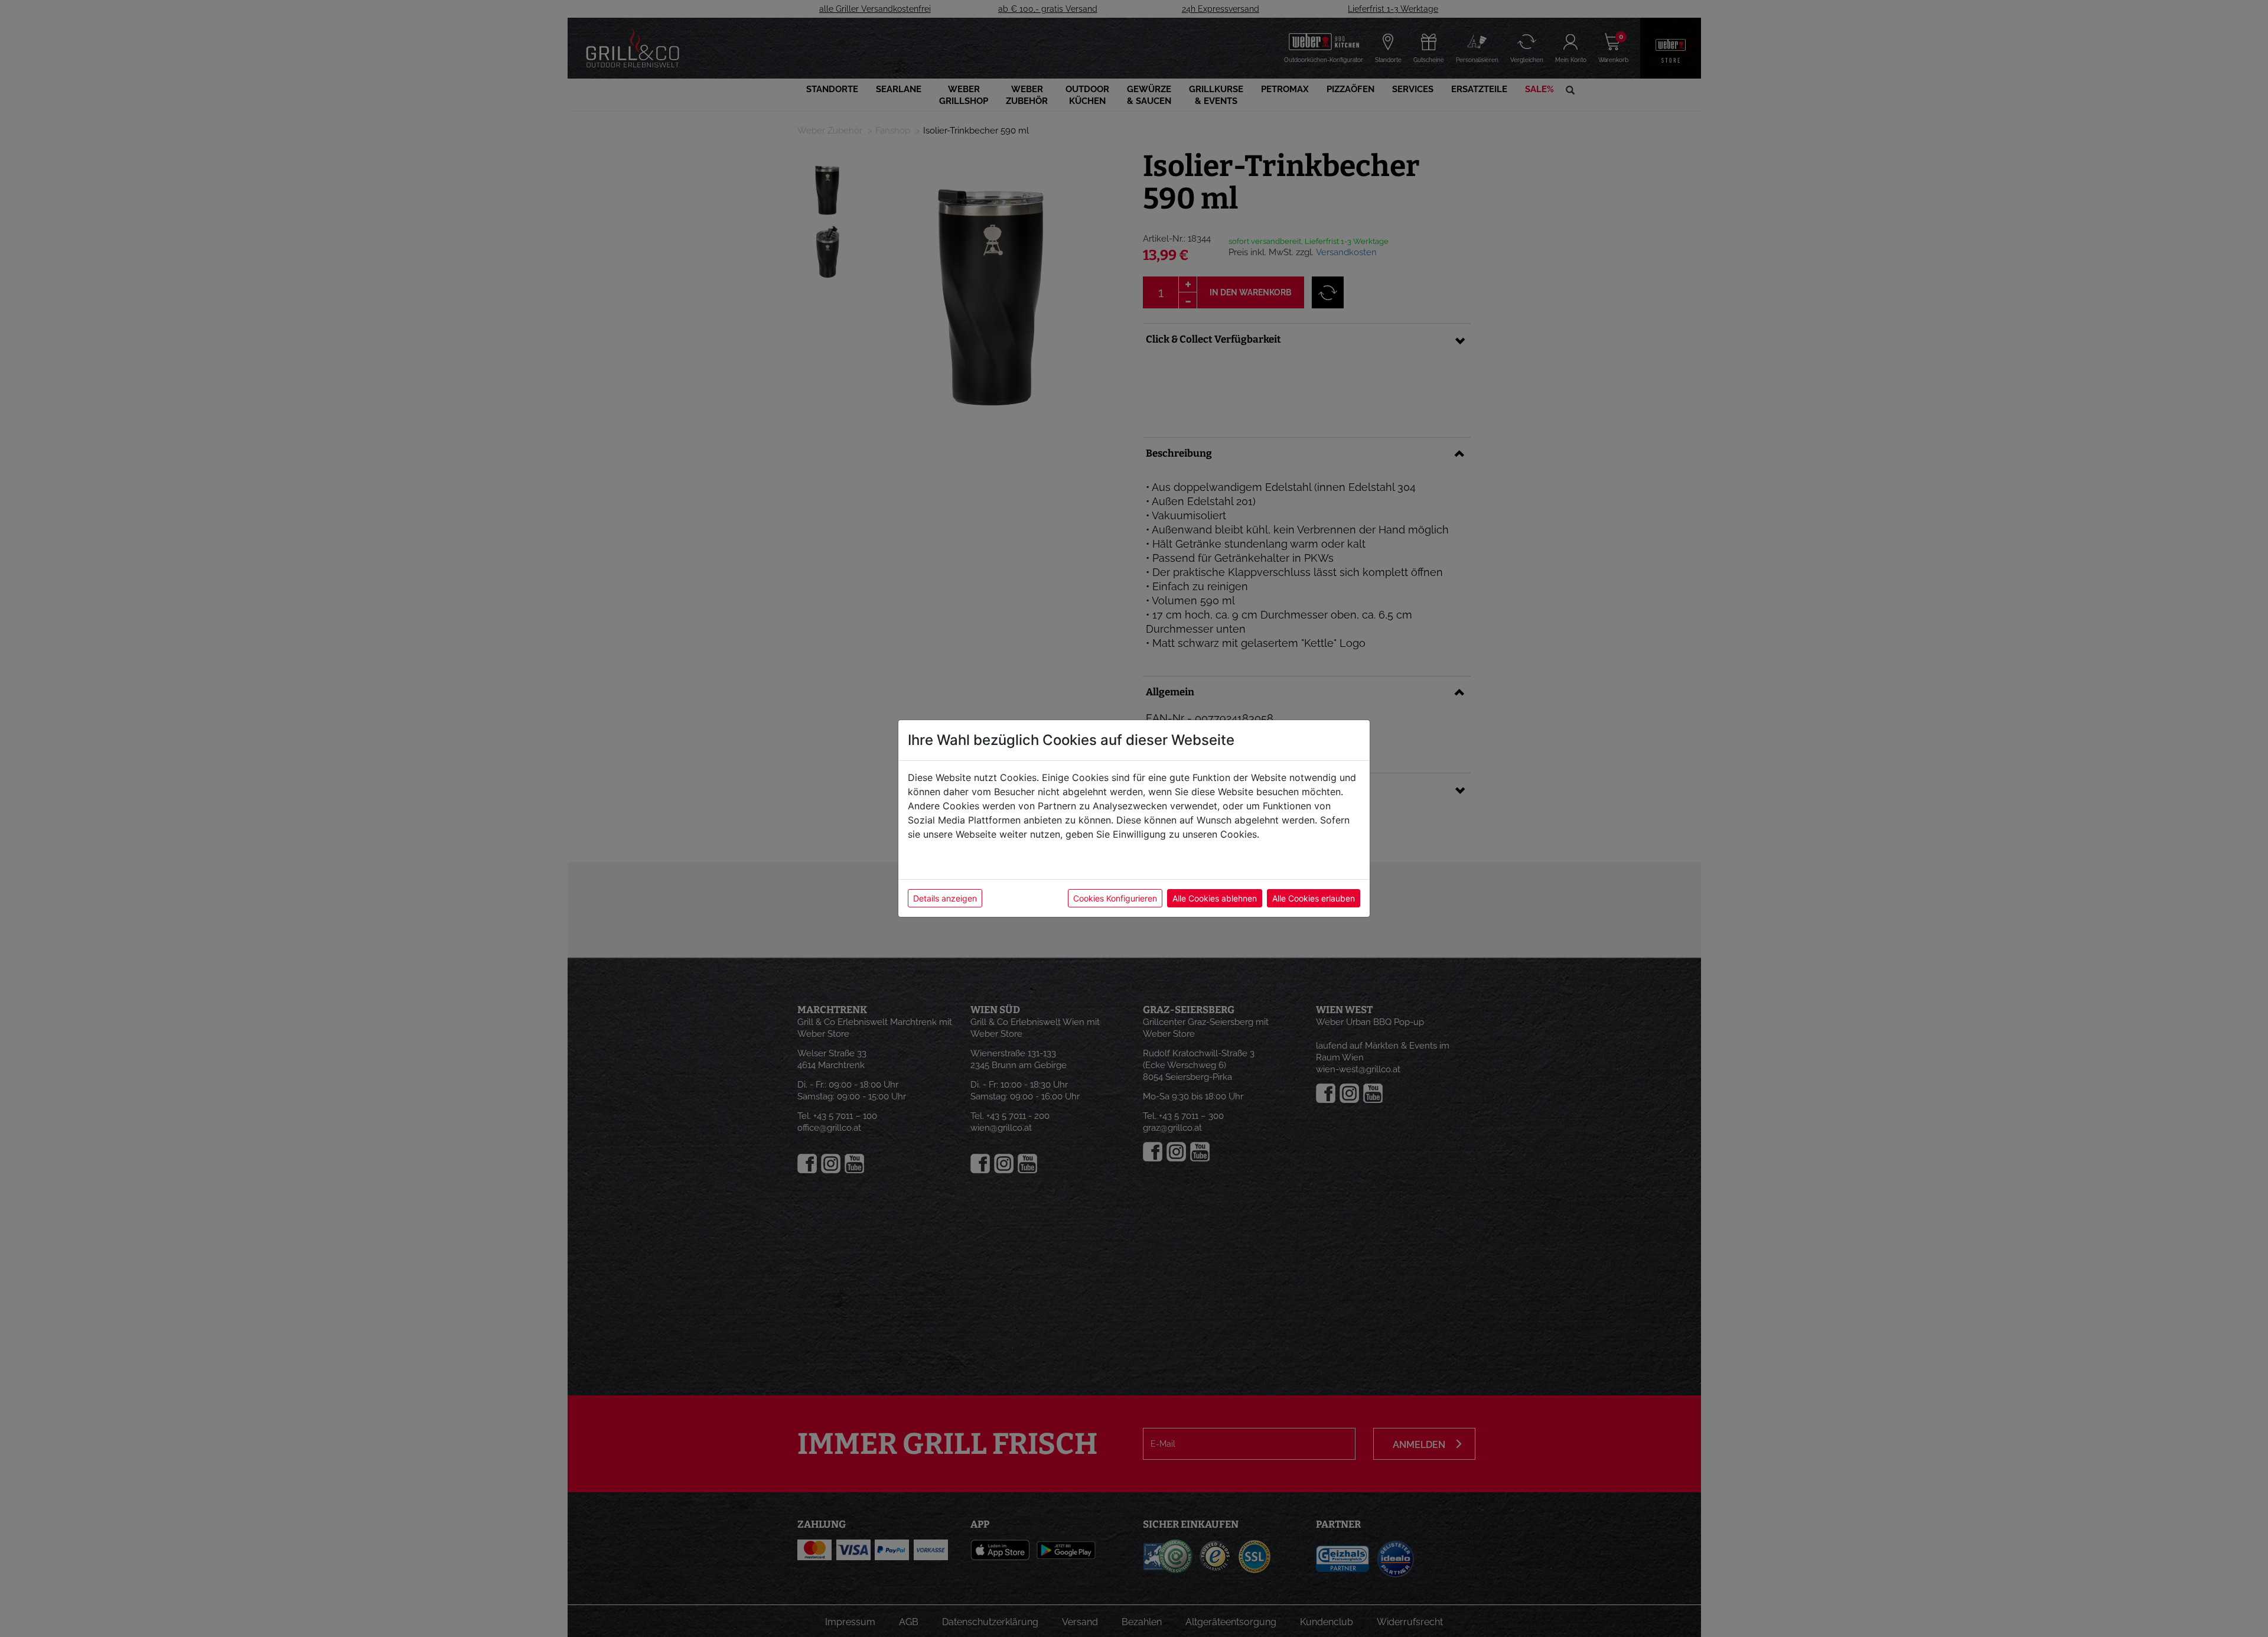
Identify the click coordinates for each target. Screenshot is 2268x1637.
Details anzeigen (945, 898)
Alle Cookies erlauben (1314, 898)
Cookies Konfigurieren (1115, 898)
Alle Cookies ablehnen (1215, 898)
